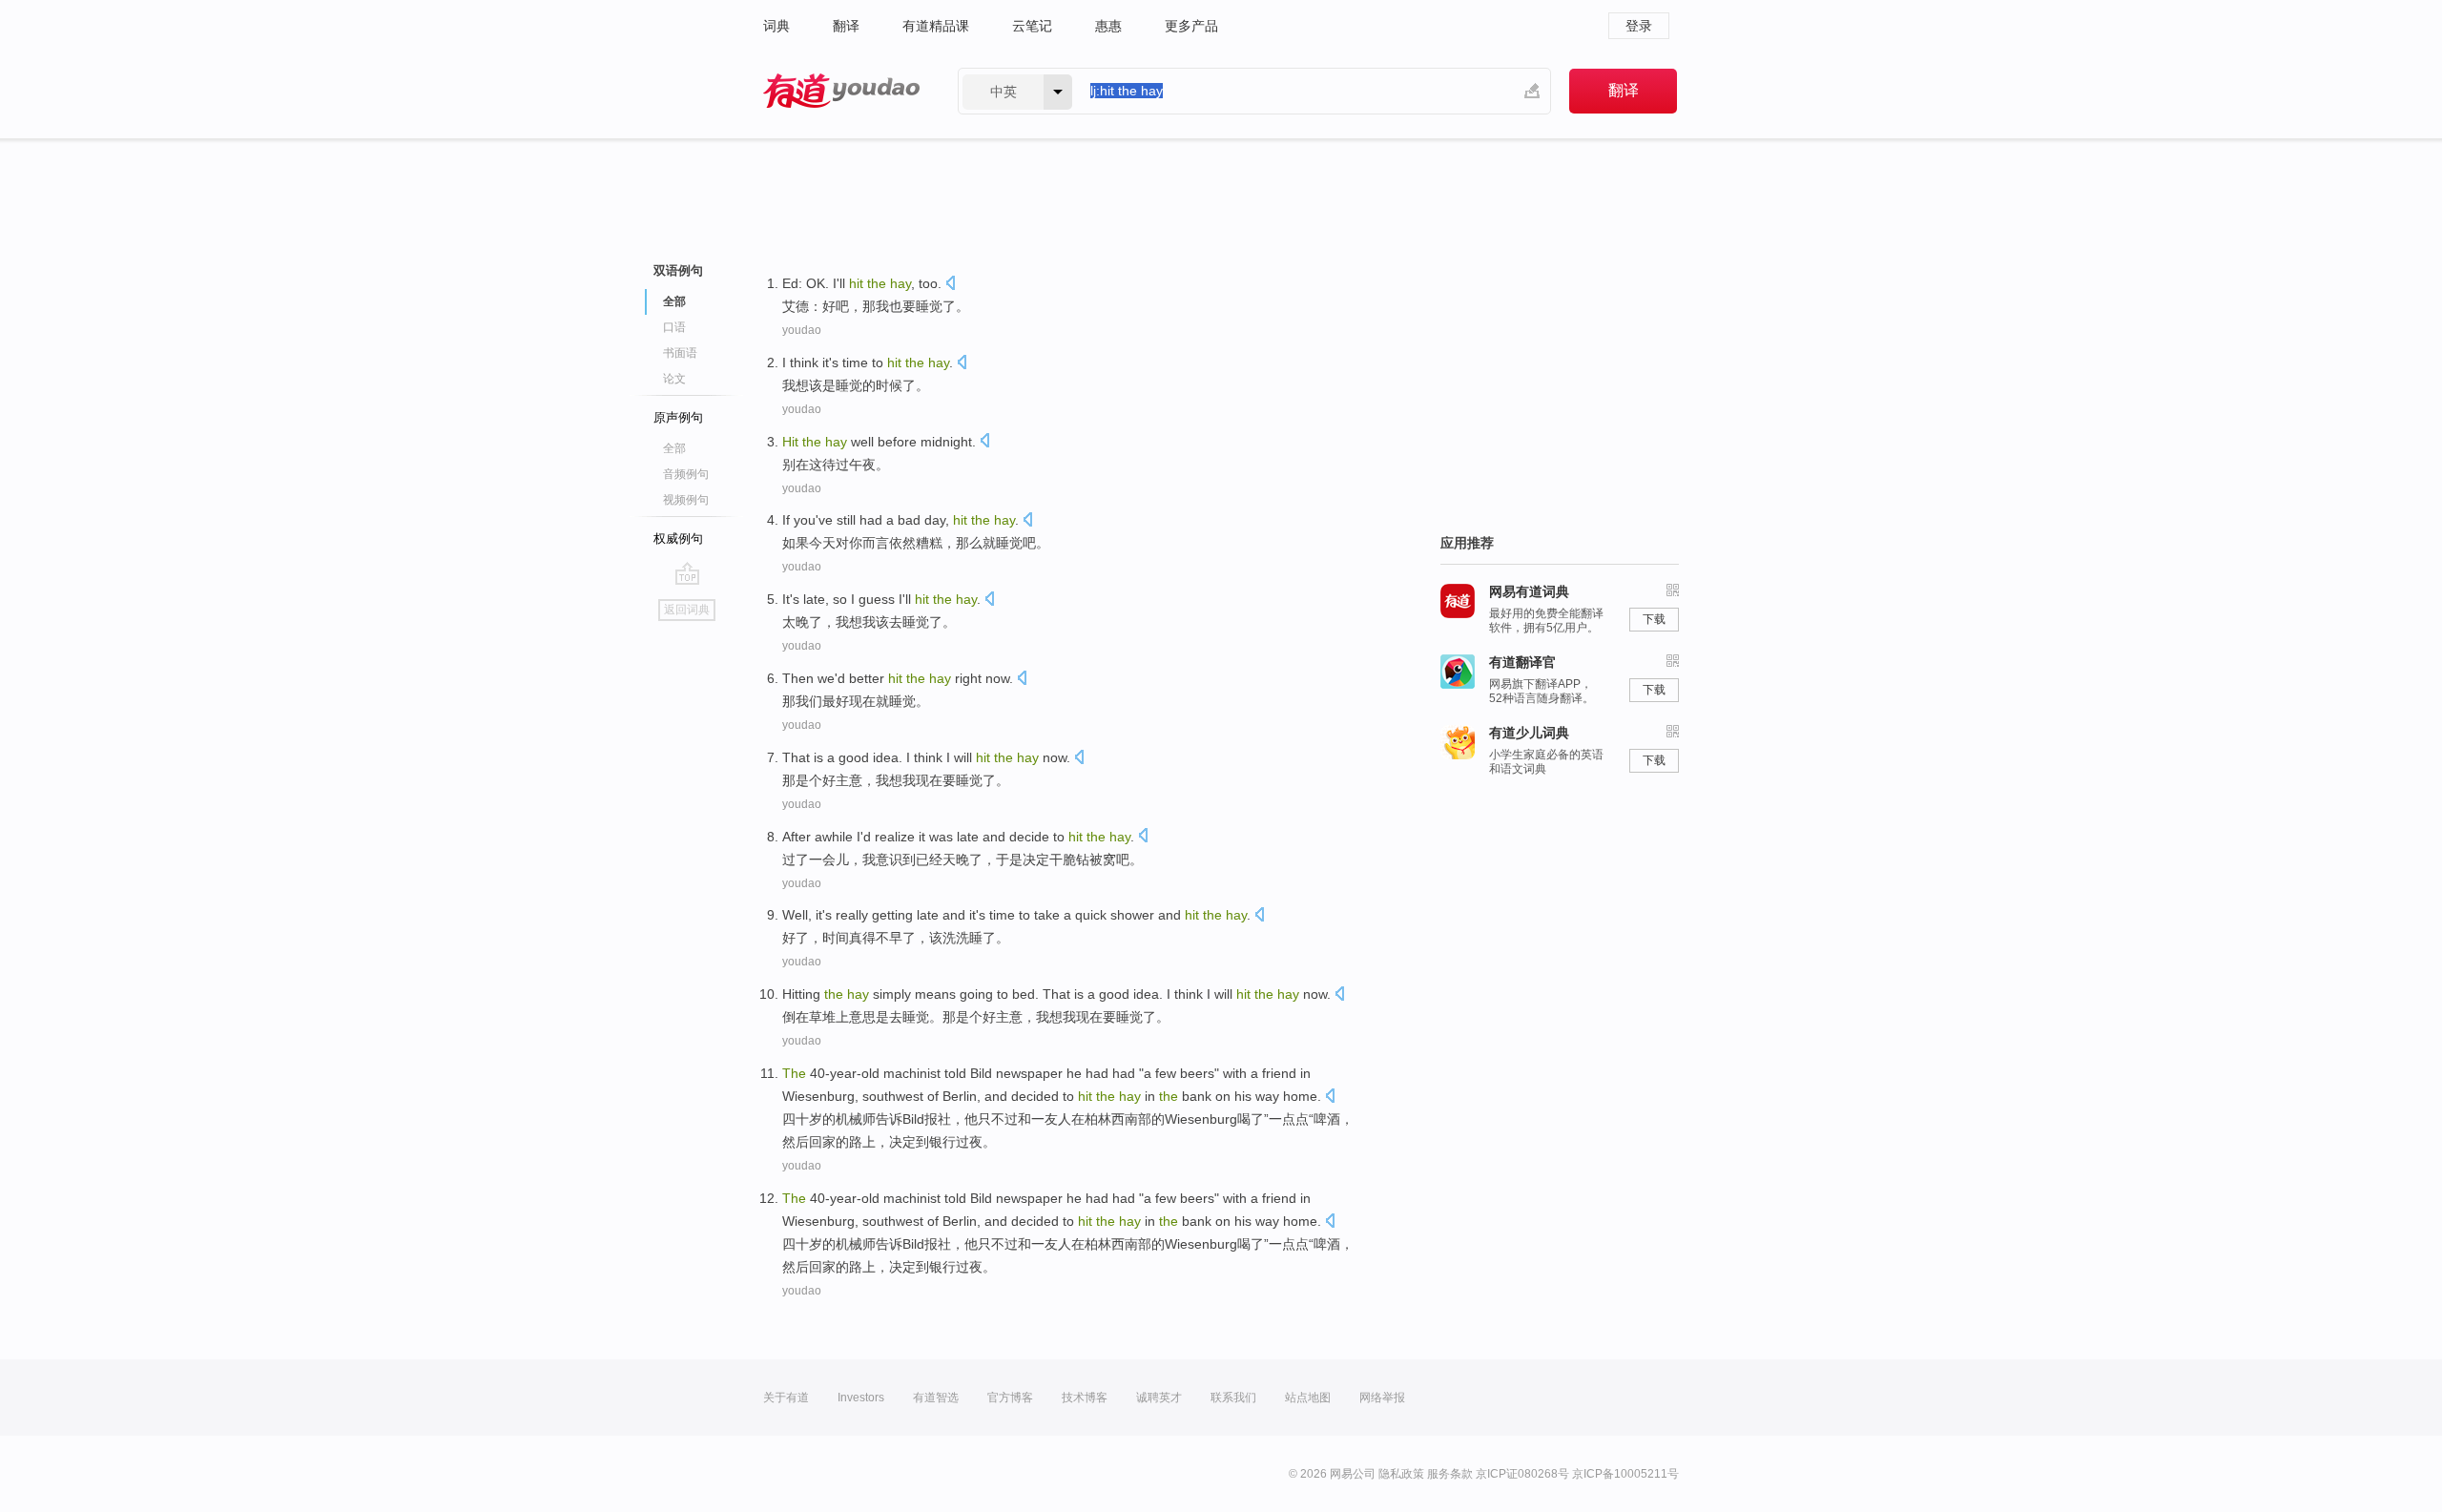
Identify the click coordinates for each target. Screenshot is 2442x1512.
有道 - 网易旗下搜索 (841, 91)
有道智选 (936, 1398)
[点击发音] (950, 285)
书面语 (680, 353)
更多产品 (1191, 26)
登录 (1639, 26)
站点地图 (1308, 1398)
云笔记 (1032, 26)
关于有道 (786, 1398)
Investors (861, 1398)
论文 (674, 379)
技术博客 (1085, 1398)
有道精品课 (936, 26)
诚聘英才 (1159, 1398)
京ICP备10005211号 (1625, 1474)
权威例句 (678, 539)
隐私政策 (1401, 1474)
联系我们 (1233, 1398)
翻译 (846, 26)
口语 (674, 327)
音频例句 (686, 474)
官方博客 (1010, 1398)
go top (687, 573)
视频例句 (686, 500)
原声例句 (678, 417)
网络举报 (1382, 1398)
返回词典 (687, 610)
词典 (776, 26)
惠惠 (1108, 26)
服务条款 (1450, 1474)
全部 (674, 448)
